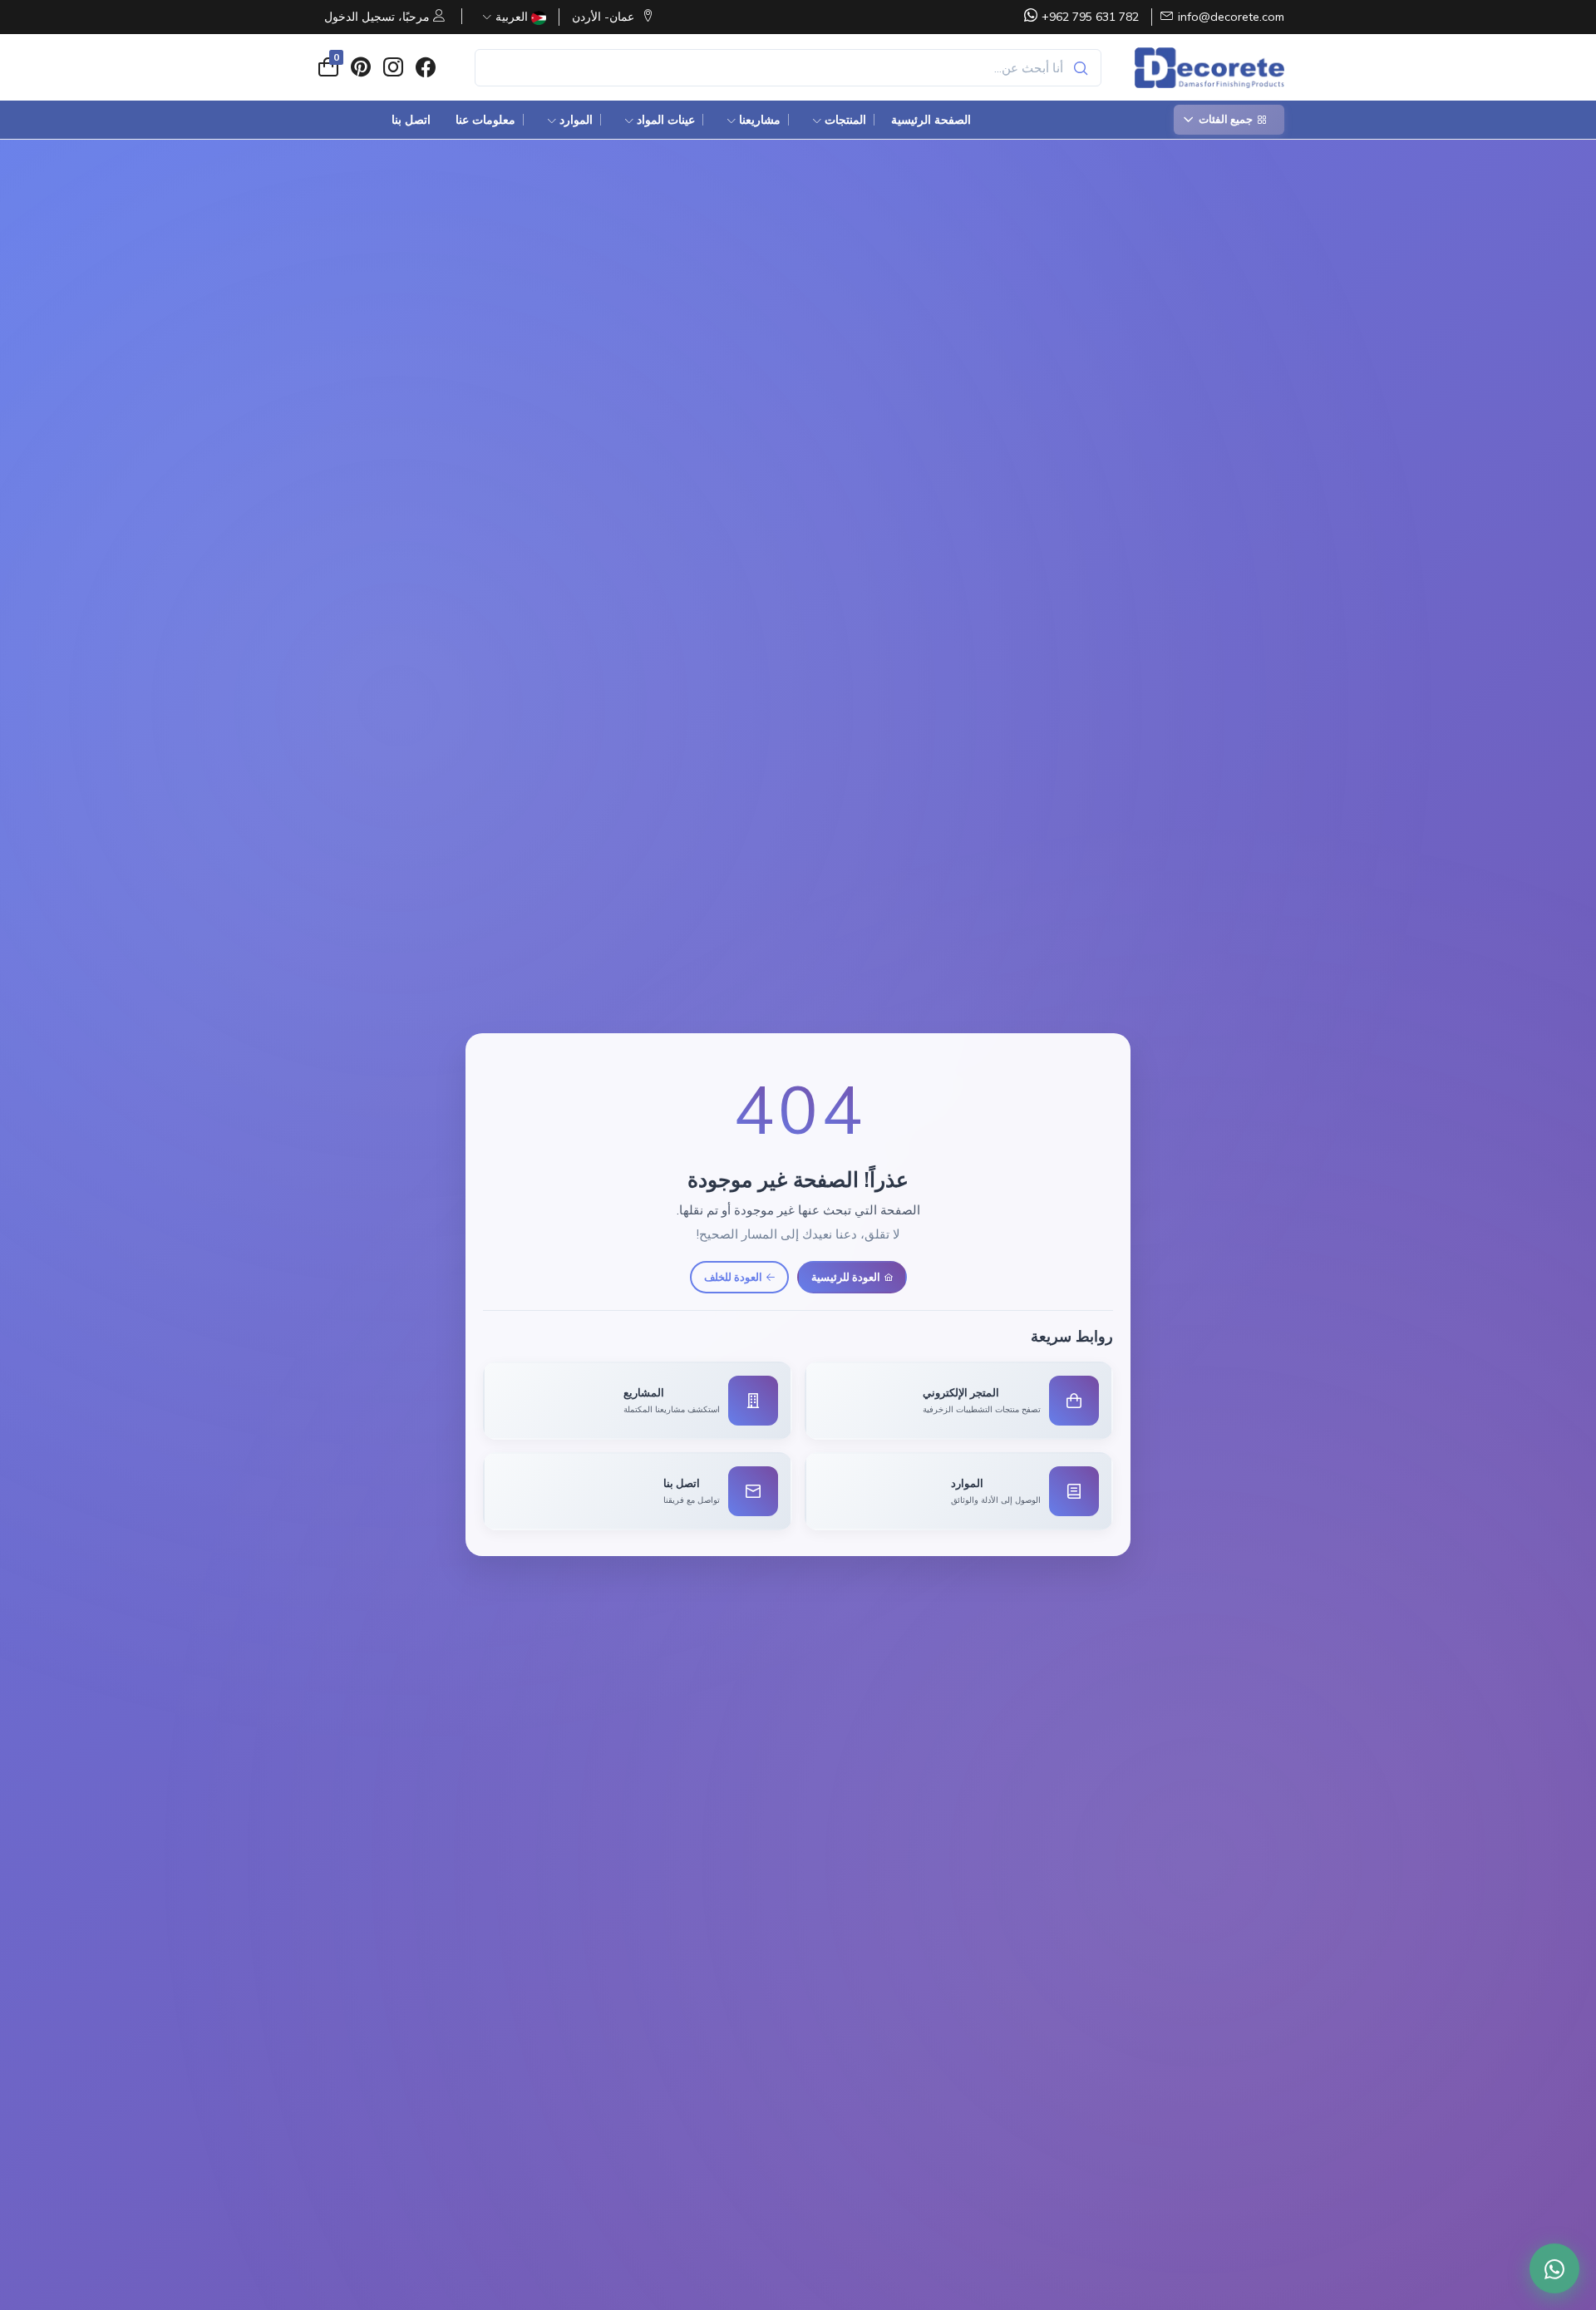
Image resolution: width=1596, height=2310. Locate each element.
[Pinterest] (360, 66)
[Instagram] (393, 66)
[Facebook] (425, 66)
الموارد (576, 120)
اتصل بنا (411, 120)
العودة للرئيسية (846, 1276)
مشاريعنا (760, 120)
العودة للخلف (733, 1276)
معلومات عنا (485, 120)
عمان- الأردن (605, 17)
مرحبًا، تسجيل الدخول (379, 17)
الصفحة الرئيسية (931, 120)
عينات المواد (666, 120)
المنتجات (845, 120)
